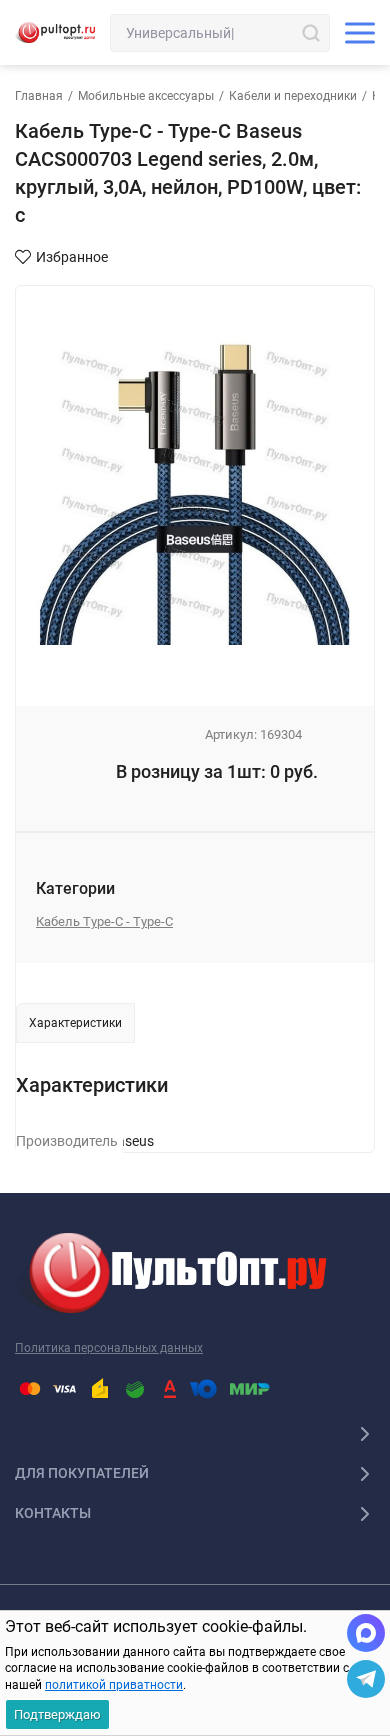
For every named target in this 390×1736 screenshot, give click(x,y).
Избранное (72, 257)
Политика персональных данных (109, 1348)
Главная (39, 96)
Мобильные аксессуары (146, 96)
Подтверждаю (57, 1714)
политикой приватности (114, 1685)
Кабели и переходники (293, 96)
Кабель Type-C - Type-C (104, 921)
